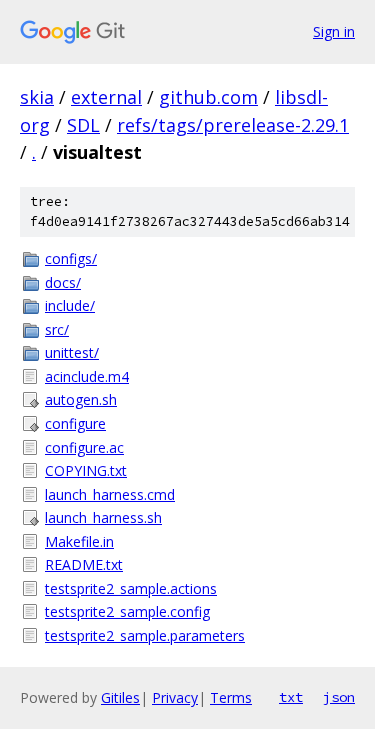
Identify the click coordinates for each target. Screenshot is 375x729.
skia (37, 97)
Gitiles (120, 697)
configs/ (71, 258)
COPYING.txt (86, 470)
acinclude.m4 (87, 376)
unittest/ (72, 352)
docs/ (63, 282)
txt (291, 697)
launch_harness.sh (103, 517)
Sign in (334, 31)
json (339, 697)
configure (75, 423)
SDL (83, 125)
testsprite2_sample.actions (131, 588)
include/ (70, 305)
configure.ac (84, 447)
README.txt (84, 564)
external (106, 97)
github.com (208, 97)
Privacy (175, 697)
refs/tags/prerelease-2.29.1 (233, 125)
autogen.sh (81, 399)
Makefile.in (79, 541)
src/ (57, 329)
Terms (231, 697)
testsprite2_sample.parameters (145, 635)
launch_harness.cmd (110, 494)
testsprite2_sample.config (127, 611)
